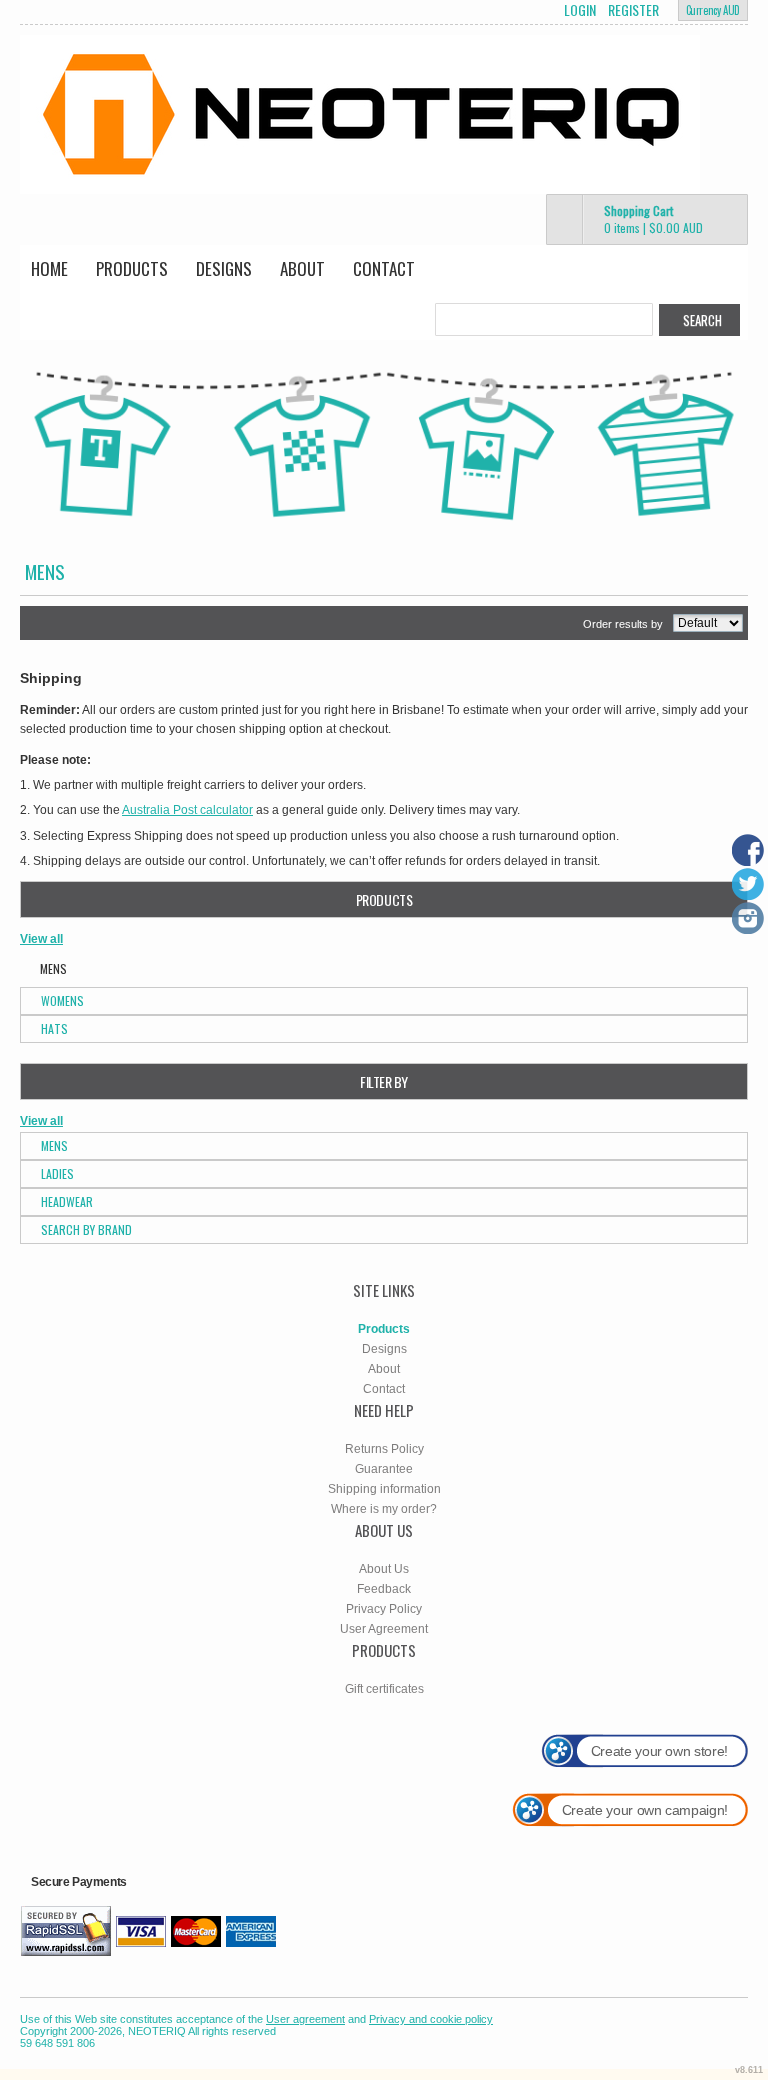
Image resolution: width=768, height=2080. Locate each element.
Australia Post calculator (187, 810)
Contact (384, 268)
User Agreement (384, 1629)
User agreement (305, 2019)
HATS (54, 1028)
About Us (384, 1569)
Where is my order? (384, 1509)
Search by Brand (86, 1229)
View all (41, 939)
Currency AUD (713, 10)
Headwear (67, 1201)
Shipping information (384, 1489)
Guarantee (384, 1469)
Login (580, 10)
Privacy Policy (384, 1609)
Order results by (623, 624)
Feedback (384, 1589)
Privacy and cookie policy (431, 2019)
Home (49, 268)
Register (633, 10)
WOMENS (62, 1000)
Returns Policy (384, 1449)
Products (132, 268)
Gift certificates (384, 1689)
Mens (54, 1145)
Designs (224, 268)
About (302, 268)
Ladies (57, 1173)
